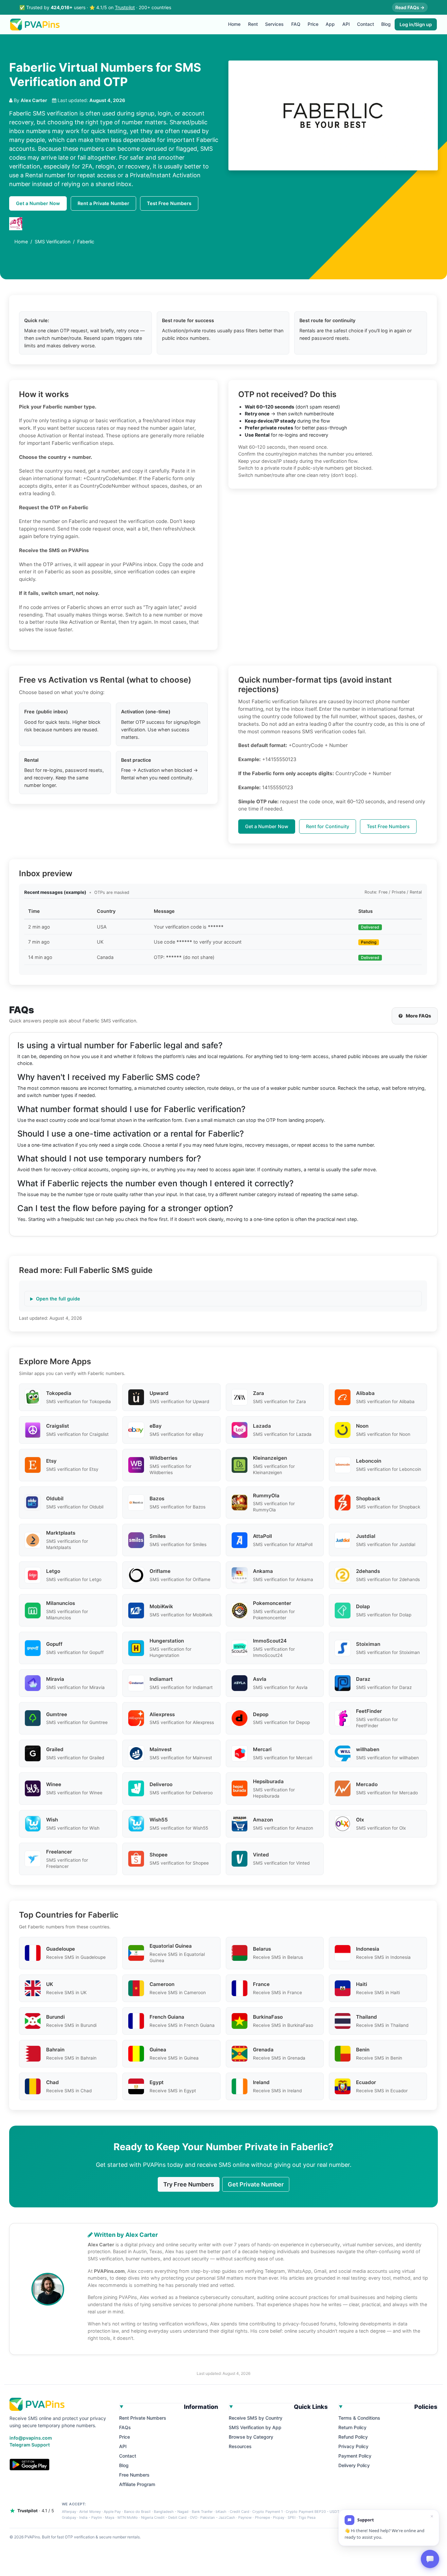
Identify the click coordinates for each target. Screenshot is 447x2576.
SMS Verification (53, 242)
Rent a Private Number (103, 203)
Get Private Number (256, 2184)
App (330, 24)
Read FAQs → (410, 7)
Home (234, 24)
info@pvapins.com (31, 2438)
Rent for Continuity (328, 826)
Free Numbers (134, 2475)
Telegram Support (30, 2445)
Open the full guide (58, 1299)
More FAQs (418, 1016)
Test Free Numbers (169, 203)
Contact (366, 24)
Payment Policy (355, 2456)
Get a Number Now (38, 203)
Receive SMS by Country (256, 2418)
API (346, 24)
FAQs (125, 2427)
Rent (253, 24)
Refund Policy (353, 2437)
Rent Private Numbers (143, 2418)
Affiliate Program (137, 2484)
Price (313, 24)
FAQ (296, 24)
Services (274, 24)
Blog (386, 24)
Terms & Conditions (359, 2418)
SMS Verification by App (255, 2427)
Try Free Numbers (189, 2184)
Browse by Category (251, 2437)
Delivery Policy (354, 2465)
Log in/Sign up (416, 24)
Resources (240, 2446)
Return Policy (352, 2427)
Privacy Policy (353, 2446)
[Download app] (29, 2464)
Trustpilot (125, 7)
